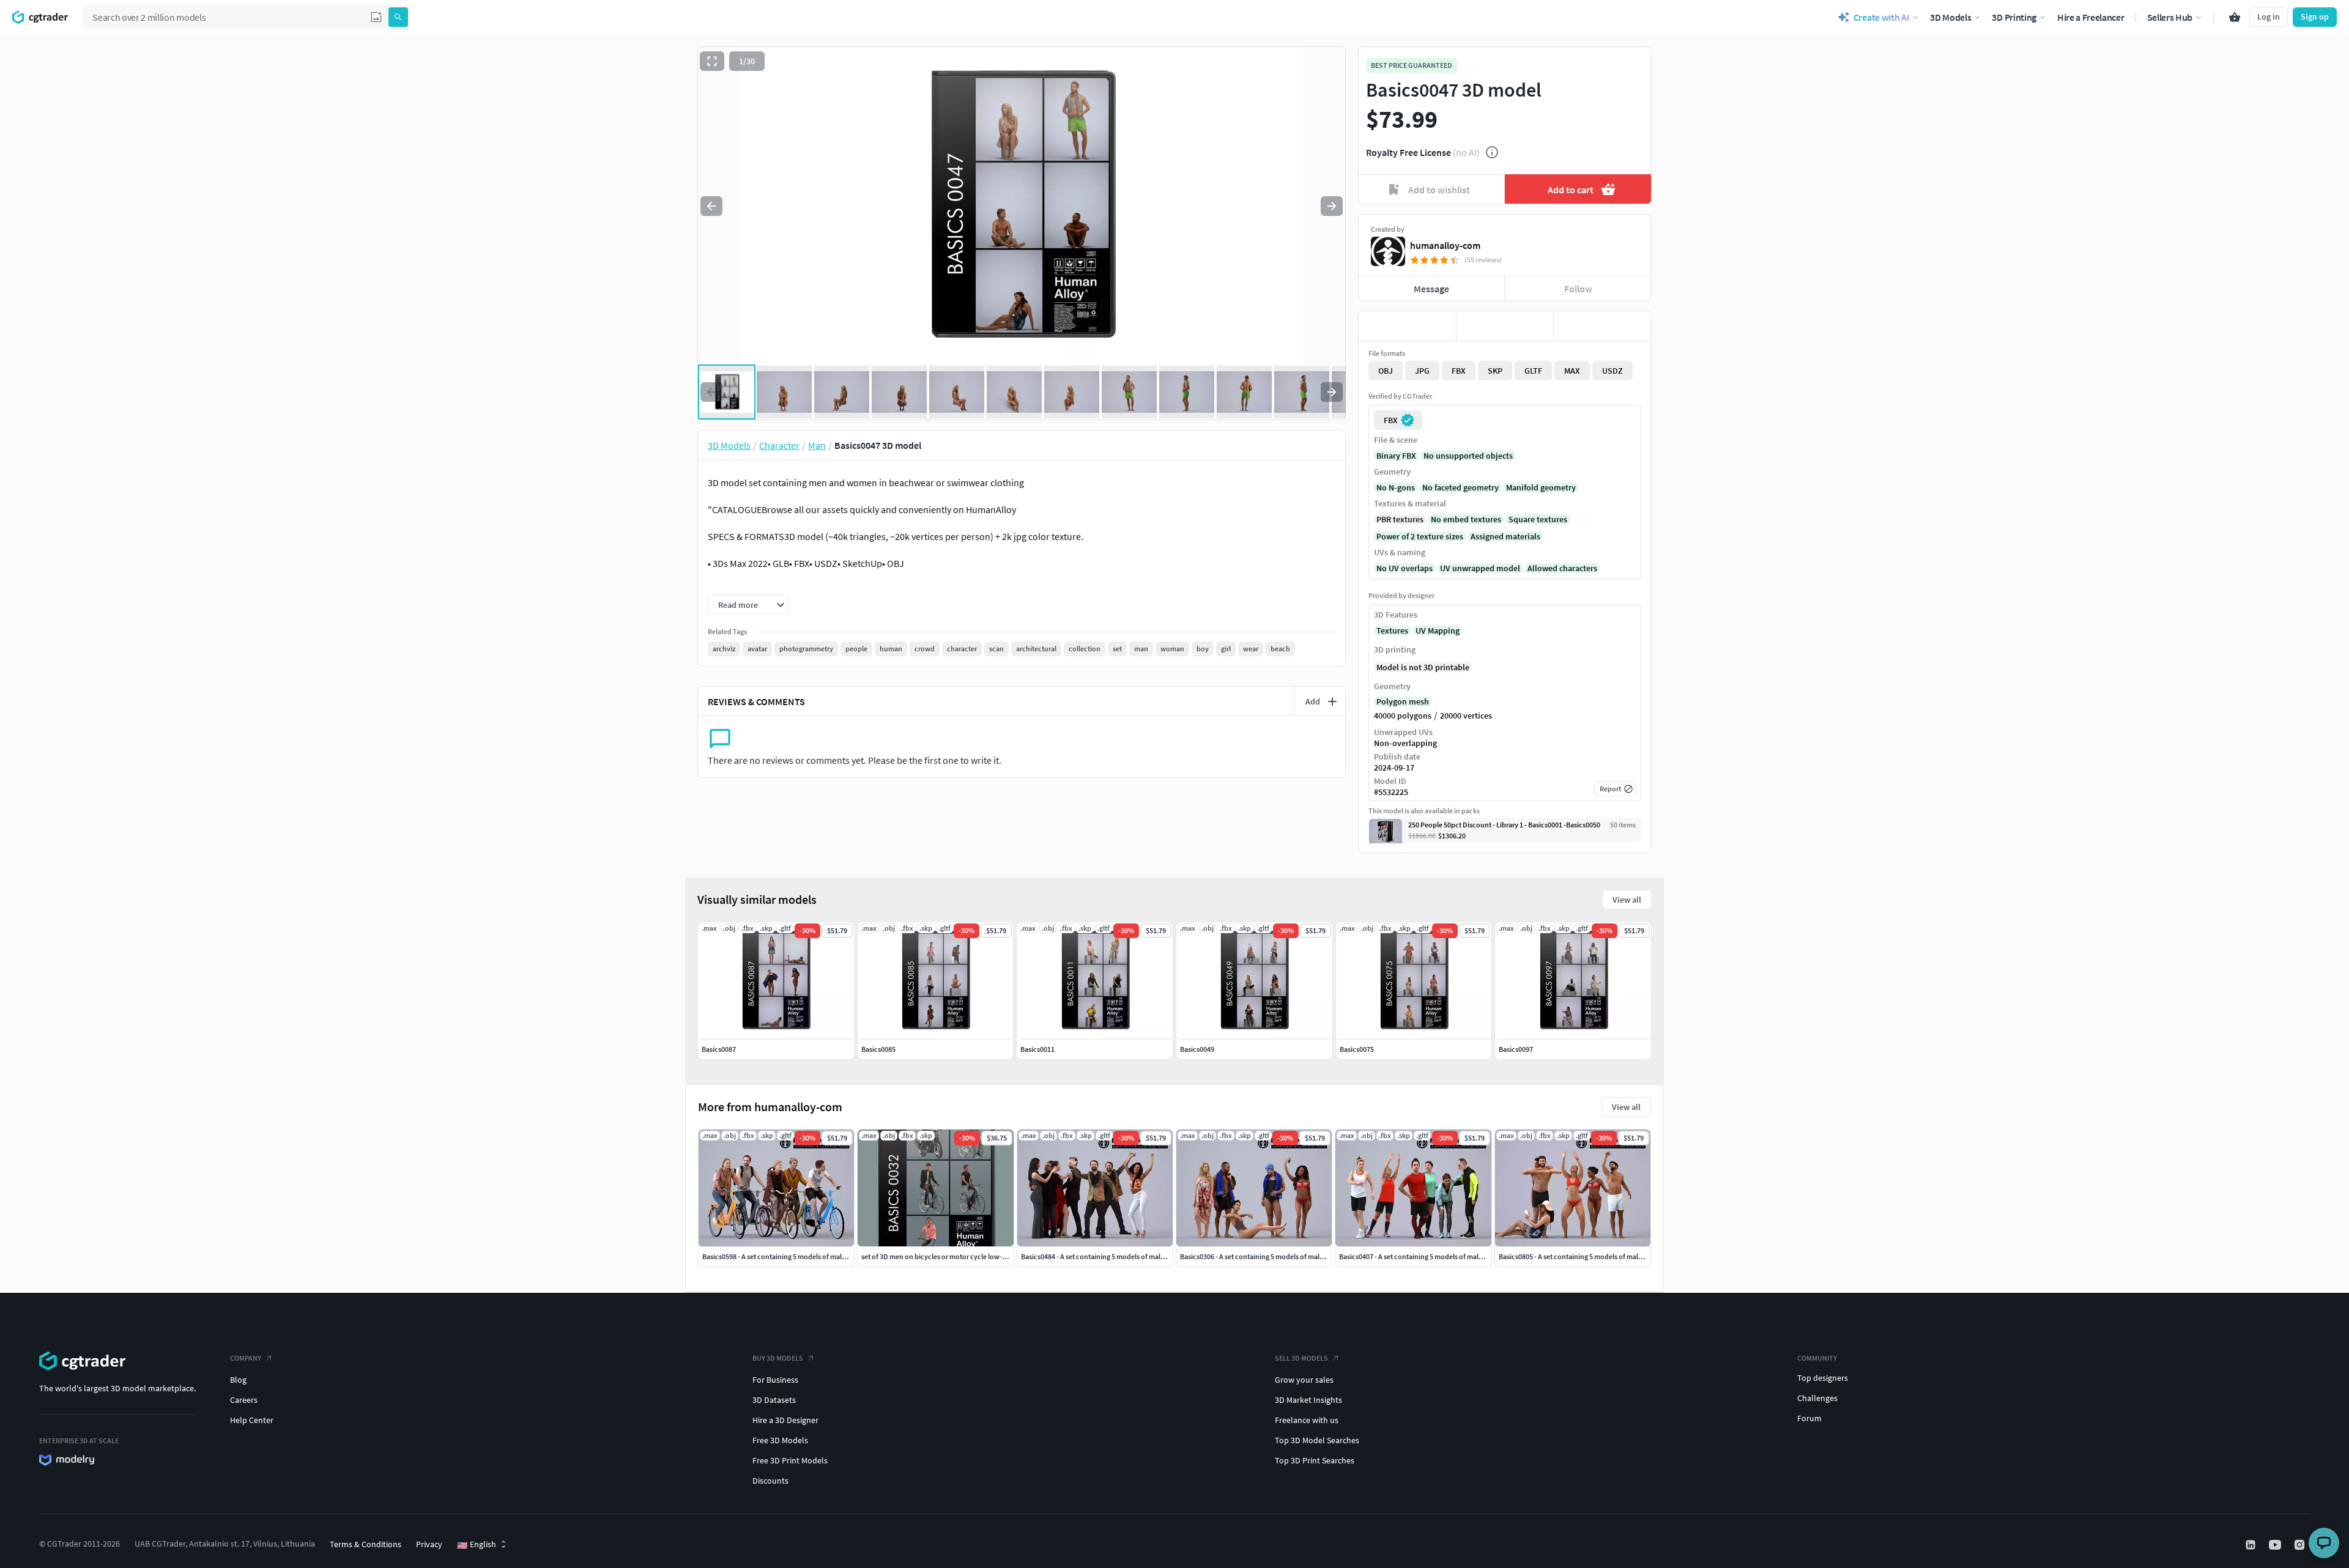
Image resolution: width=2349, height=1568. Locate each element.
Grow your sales (1304, 1380)
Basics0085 (878, 1049)
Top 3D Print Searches (1315, 1460)
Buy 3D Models (778, 1358)
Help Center (252, 1420)
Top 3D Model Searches (1317, 1440)
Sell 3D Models (1301, 1358)
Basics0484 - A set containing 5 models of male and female (1111, 1256)
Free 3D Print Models (790, 1460)
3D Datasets (774, 1400)
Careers (244, 1400)
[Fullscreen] (712, 61)
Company (246, 1358)
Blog (238, 1380)
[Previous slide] (711, 206)
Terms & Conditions (366, 1544)
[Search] (398, 17)
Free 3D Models (780, 1440)
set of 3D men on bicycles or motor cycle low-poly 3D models (956, 1256)
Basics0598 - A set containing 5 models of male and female (792, 1256)
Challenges (1817, 1398)
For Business (775, 1380)
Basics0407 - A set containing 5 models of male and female (1429, 1256)
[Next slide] (1332, 206)
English (477, 1545)
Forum (1809, 1418)
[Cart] (2235, 17)
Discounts (770, 1481)
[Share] (1602, 326)
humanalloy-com (1445, 245)
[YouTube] (2276, 1545)
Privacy (429, 1544)
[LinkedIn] (2252, 1545)
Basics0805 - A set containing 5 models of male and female (1588, 1256)
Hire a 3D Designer (785, 1420)
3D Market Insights (1308, 1400)
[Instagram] (2301, 1545)
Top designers (1823, 1378)
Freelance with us (1307, 1420)
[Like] (1407, 326)
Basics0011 (1037, 1049)
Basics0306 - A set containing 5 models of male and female (1270, 1256)
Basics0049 (1197, 1049)
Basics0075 (1357, 1049)
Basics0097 (1516, 1049)
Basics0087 (719, 1049)
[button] (376, 17)
